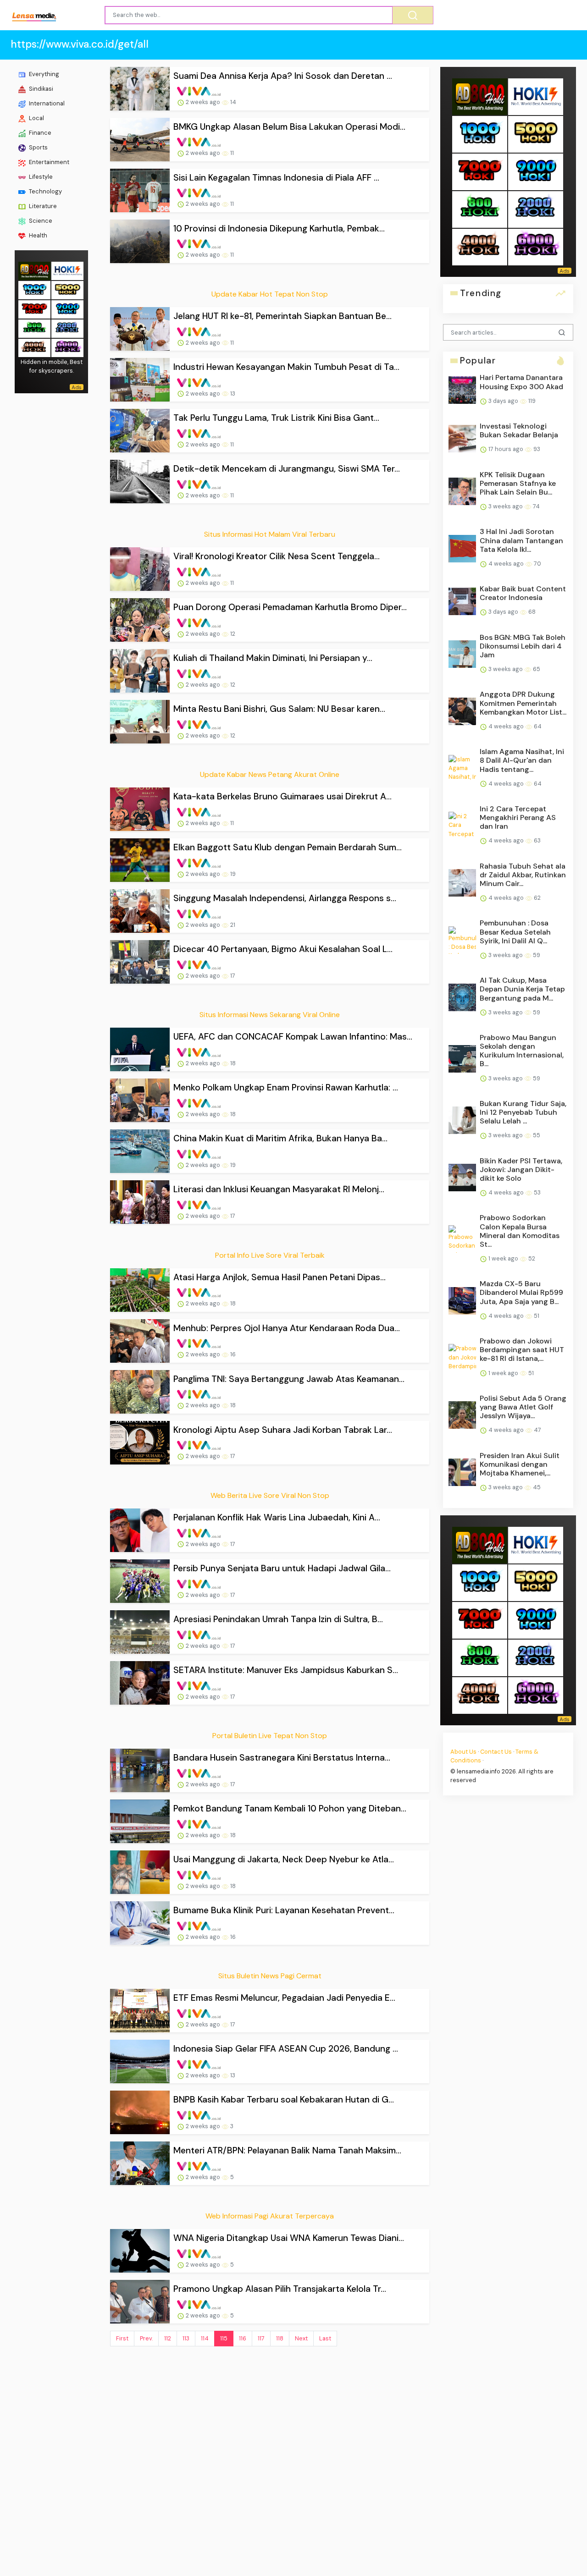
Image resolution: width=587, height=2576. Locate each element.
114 (205, 2338)
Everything (43, 74)
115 (224, 2338)
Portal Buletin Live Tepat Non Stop (270, 1736)
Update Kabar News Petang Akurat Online (270, 774)
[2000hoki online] (67, 328)
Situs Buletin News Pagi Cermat (270, 1976)
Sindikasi (40, 89)
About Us (463, 1752)
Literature (42, 206)
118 (280, 2338)
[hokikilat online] (67, 270)
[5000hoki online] (67, 289)
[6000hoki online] (67, 347)
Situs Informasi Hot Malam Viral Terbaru (270, 534)
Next (301, 2338)
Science (40, 221)
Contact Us (496, 1752)
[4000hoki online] (34, 347)
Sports (38, 147)
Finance (39, 133)
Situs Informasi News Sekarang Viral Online (270, 1015)
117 (261, 2338)
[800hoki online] (34, 328)
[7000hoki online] (34, 308)
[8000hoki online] (34, 270)
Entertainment (48, 162)
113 (186, 2338)
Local (36, 118)
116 (243, 2338)
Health (37, 235)
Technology (45, 191)
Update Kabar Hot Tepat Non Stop (270, 294)
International (46, 103)
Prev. (146, 2338)
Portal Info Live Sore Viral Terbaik (270, 1255)
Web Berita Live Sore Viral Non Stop (270, 1495)
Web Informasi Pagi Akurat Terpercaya (270, 2216)
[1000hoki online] (34, 289)
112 (168, 2338)
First (122, 2338)
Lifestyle (40, 177)
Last (325, 2338)
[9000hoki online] (67, 308)
